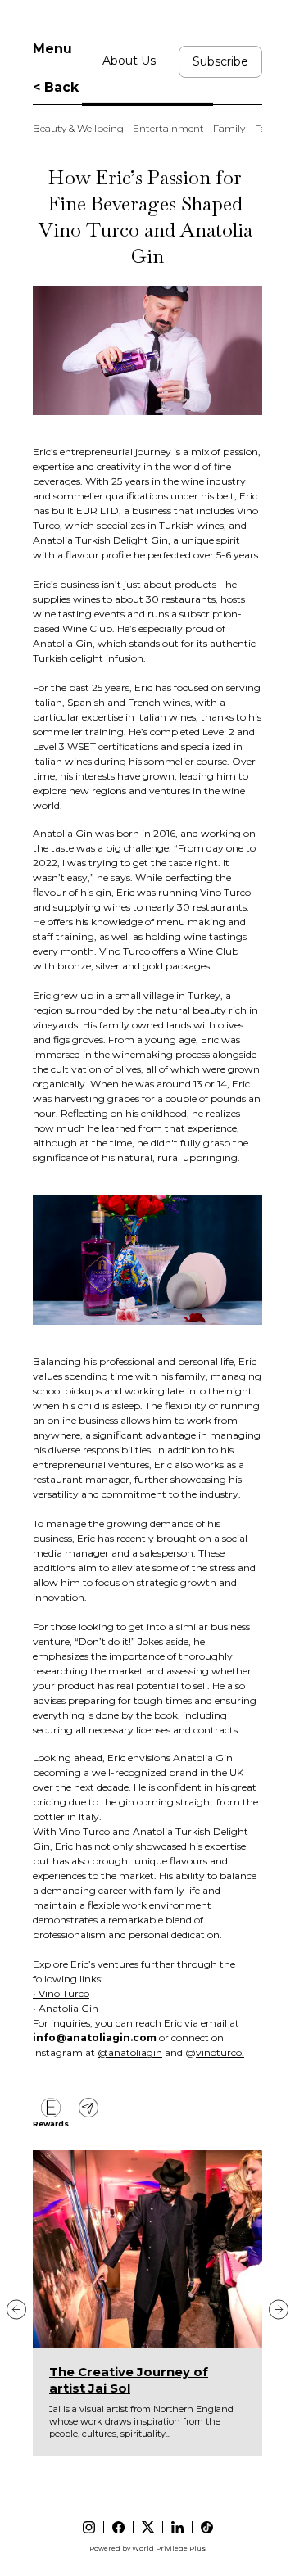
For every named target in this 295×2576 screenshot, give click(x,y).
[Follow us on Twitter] (148, 2527)
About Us (129, 61)
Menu (52, 49)
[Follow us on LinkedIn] (177, 2527)
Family (229, 128)
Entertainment (168, 128)
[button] (16, 2309)
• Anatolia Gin (66, 2008)
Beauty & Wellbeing (78, 128)
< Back (56, 87)
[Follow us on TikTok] (207, 2527)
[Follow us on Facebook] (118, 2527)
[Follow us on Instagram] (89, 2527)
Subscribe (220, 61)
